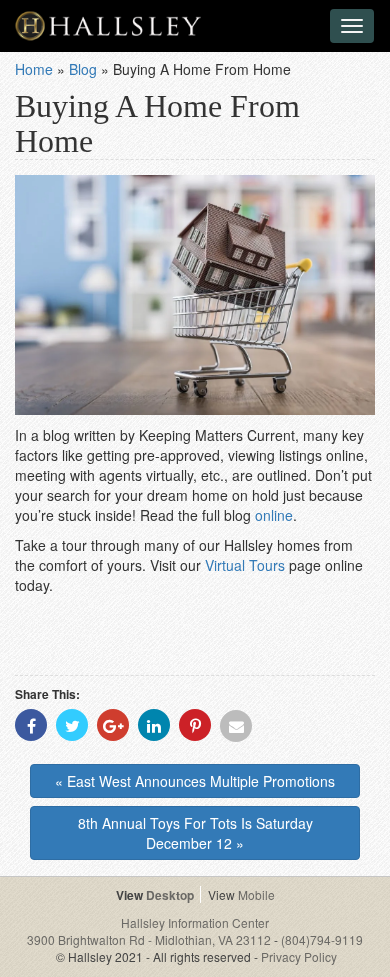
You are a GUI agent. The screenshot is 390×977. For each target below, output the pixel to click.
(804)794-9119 (322, 939)
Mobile (256, 894)
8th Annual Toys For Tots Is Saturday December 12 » (195, 833)
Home (34, 69)
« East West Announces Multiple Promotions (195, 781)
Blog (83, 69)
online (274, 515)
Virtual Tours (245, 565)
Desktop (170, 895)
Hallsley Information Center (195, 922)
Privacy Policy (299, 956)
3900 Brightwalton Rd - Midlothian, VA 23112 (150, 939)
